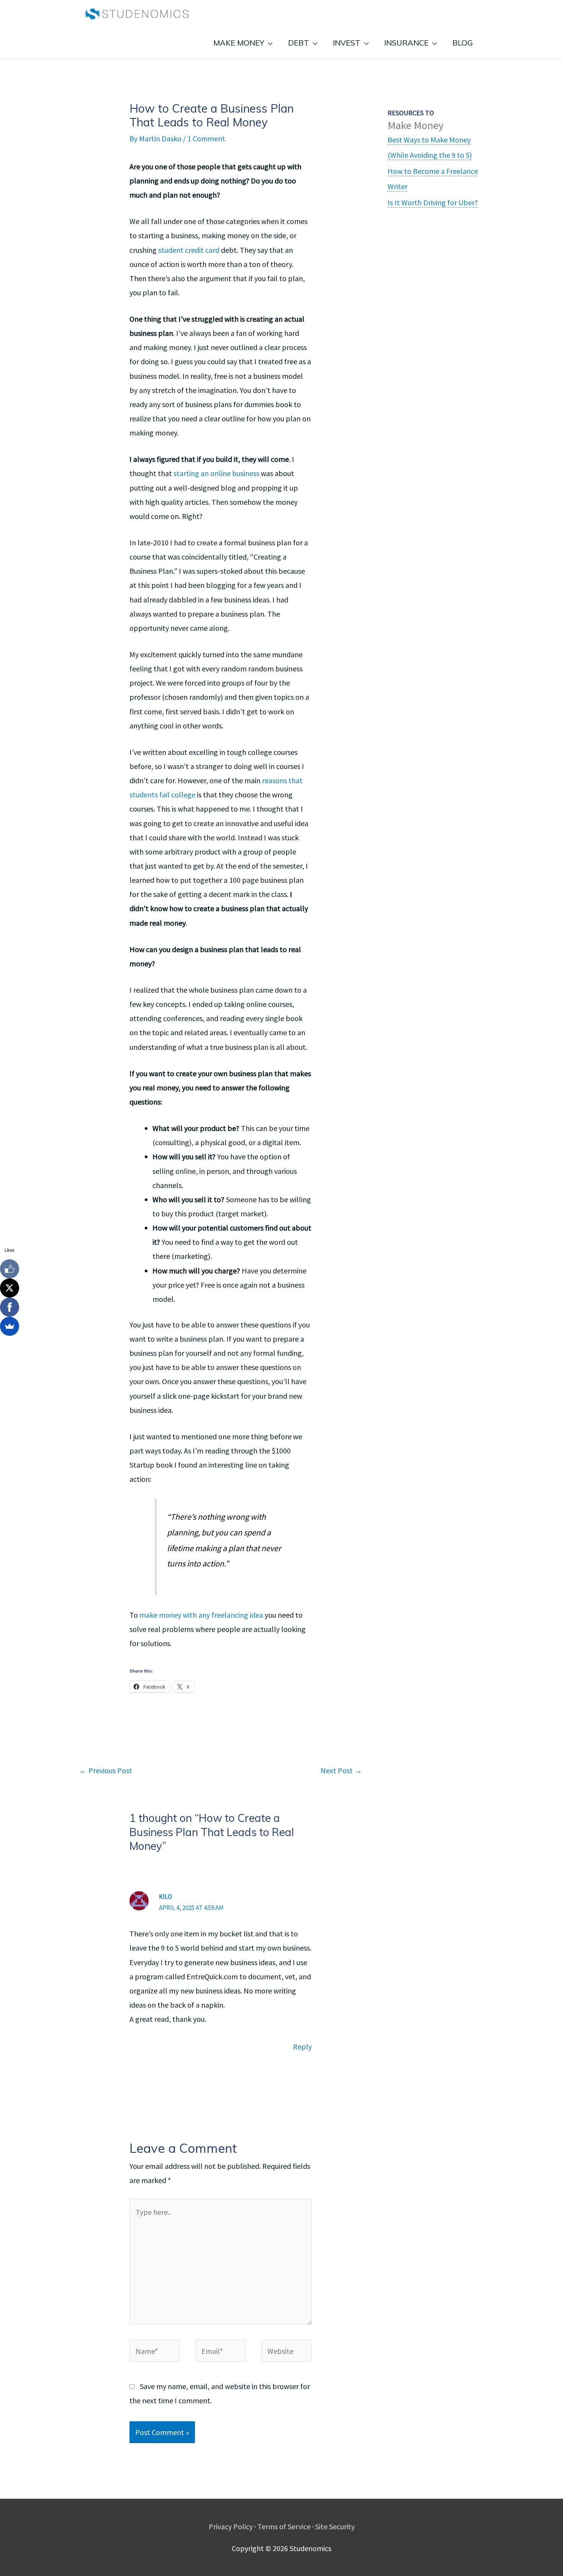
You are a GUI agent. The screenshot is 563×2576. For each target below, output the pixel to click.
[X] (10, 1288)
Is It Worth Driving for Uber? (433, 202)
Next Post (341, 1770)
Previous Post (106, 1770)
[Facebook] (10, 1307)
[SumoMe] (10, 1326)
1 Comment (206, 138)
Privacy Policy (231, 2526)
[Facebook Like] (10, 1269)
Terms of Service (284, 2526)
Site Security (335, 2526)
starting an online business (216, 473)
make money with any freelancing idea (201, 1615)
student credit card (189, 250)
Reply (302, 2047)
